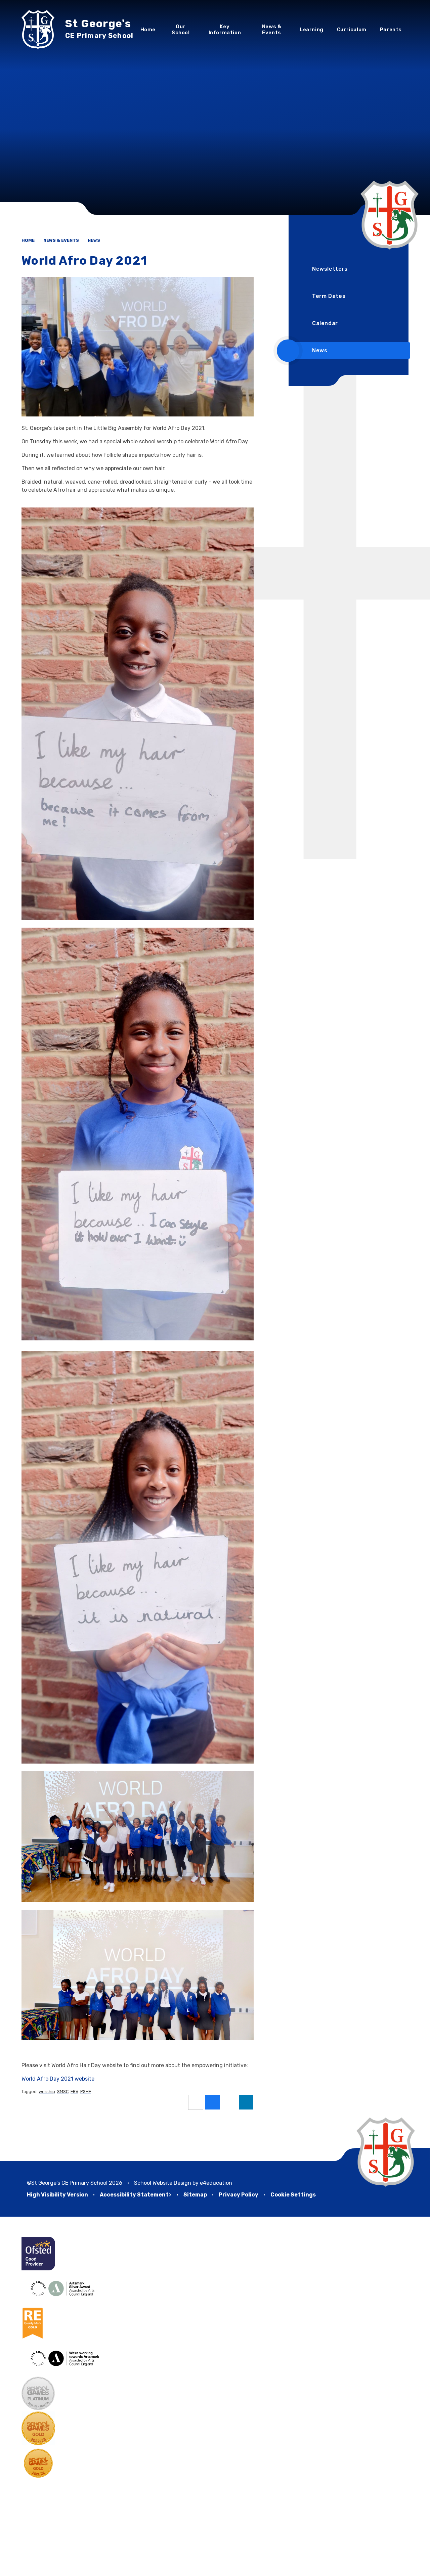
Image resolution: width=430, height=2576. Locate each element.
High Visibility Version (57, 2195)
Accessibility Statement (134, 2195)
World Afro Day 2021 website (58, 2079)
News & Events (61, 240)
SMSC (63, 2092)
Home (28, 240)
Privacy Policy (239, 2195)
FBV (74, 2092)
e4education (216, 2183)
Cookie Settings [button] (293, 2195)
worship (47, 2092)
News (94, 240)
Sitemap (195, 2195)
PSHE (86, 2092)
